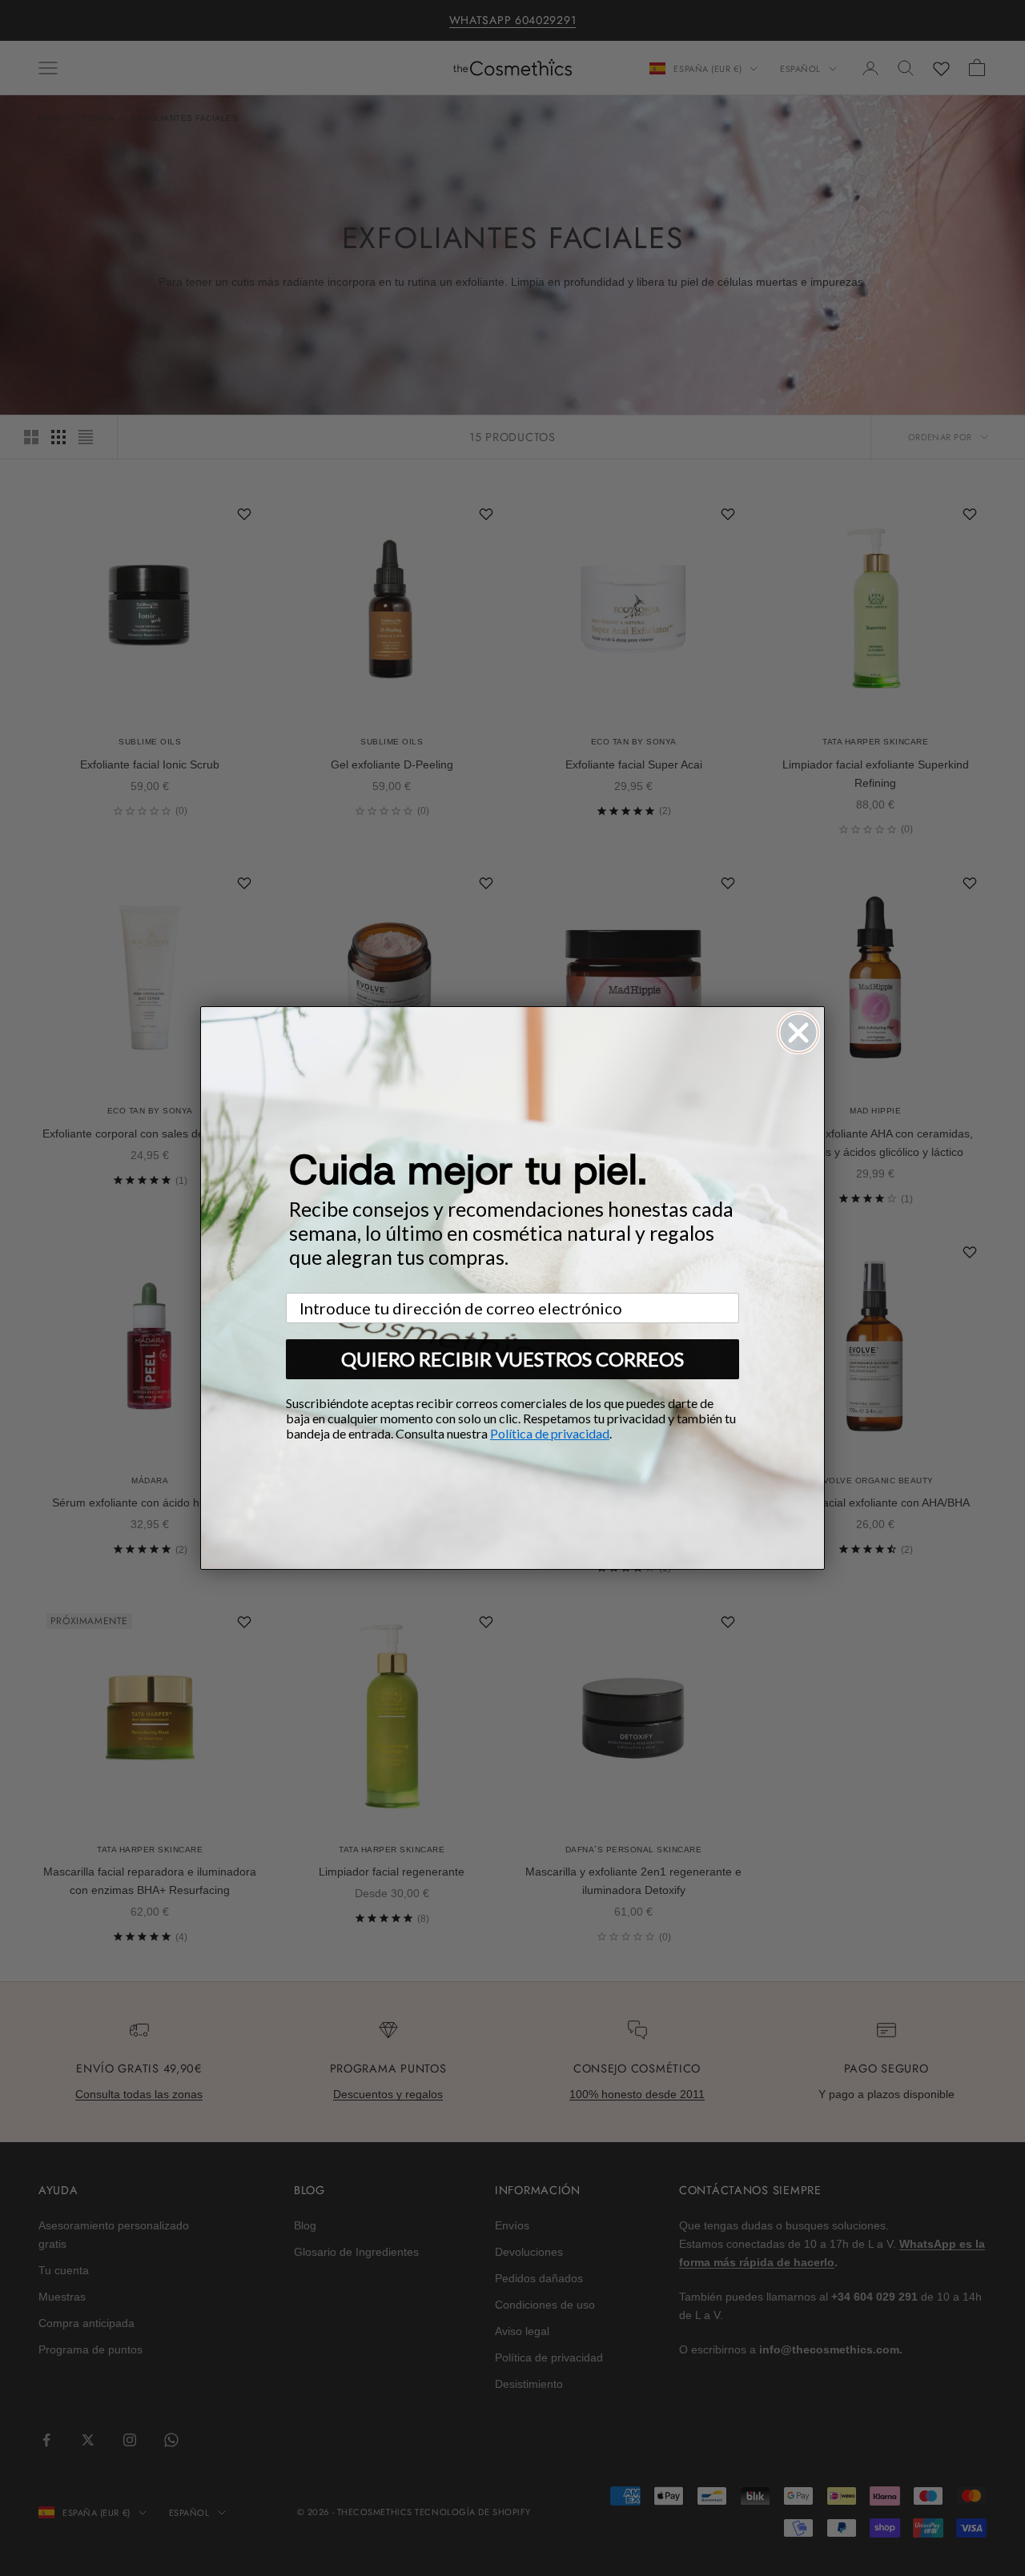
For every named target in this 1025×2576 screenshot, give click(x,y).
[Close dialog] (798, 1033)
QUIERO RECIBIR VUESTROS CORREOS (512, 1359)
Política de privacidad (550, 1433)
